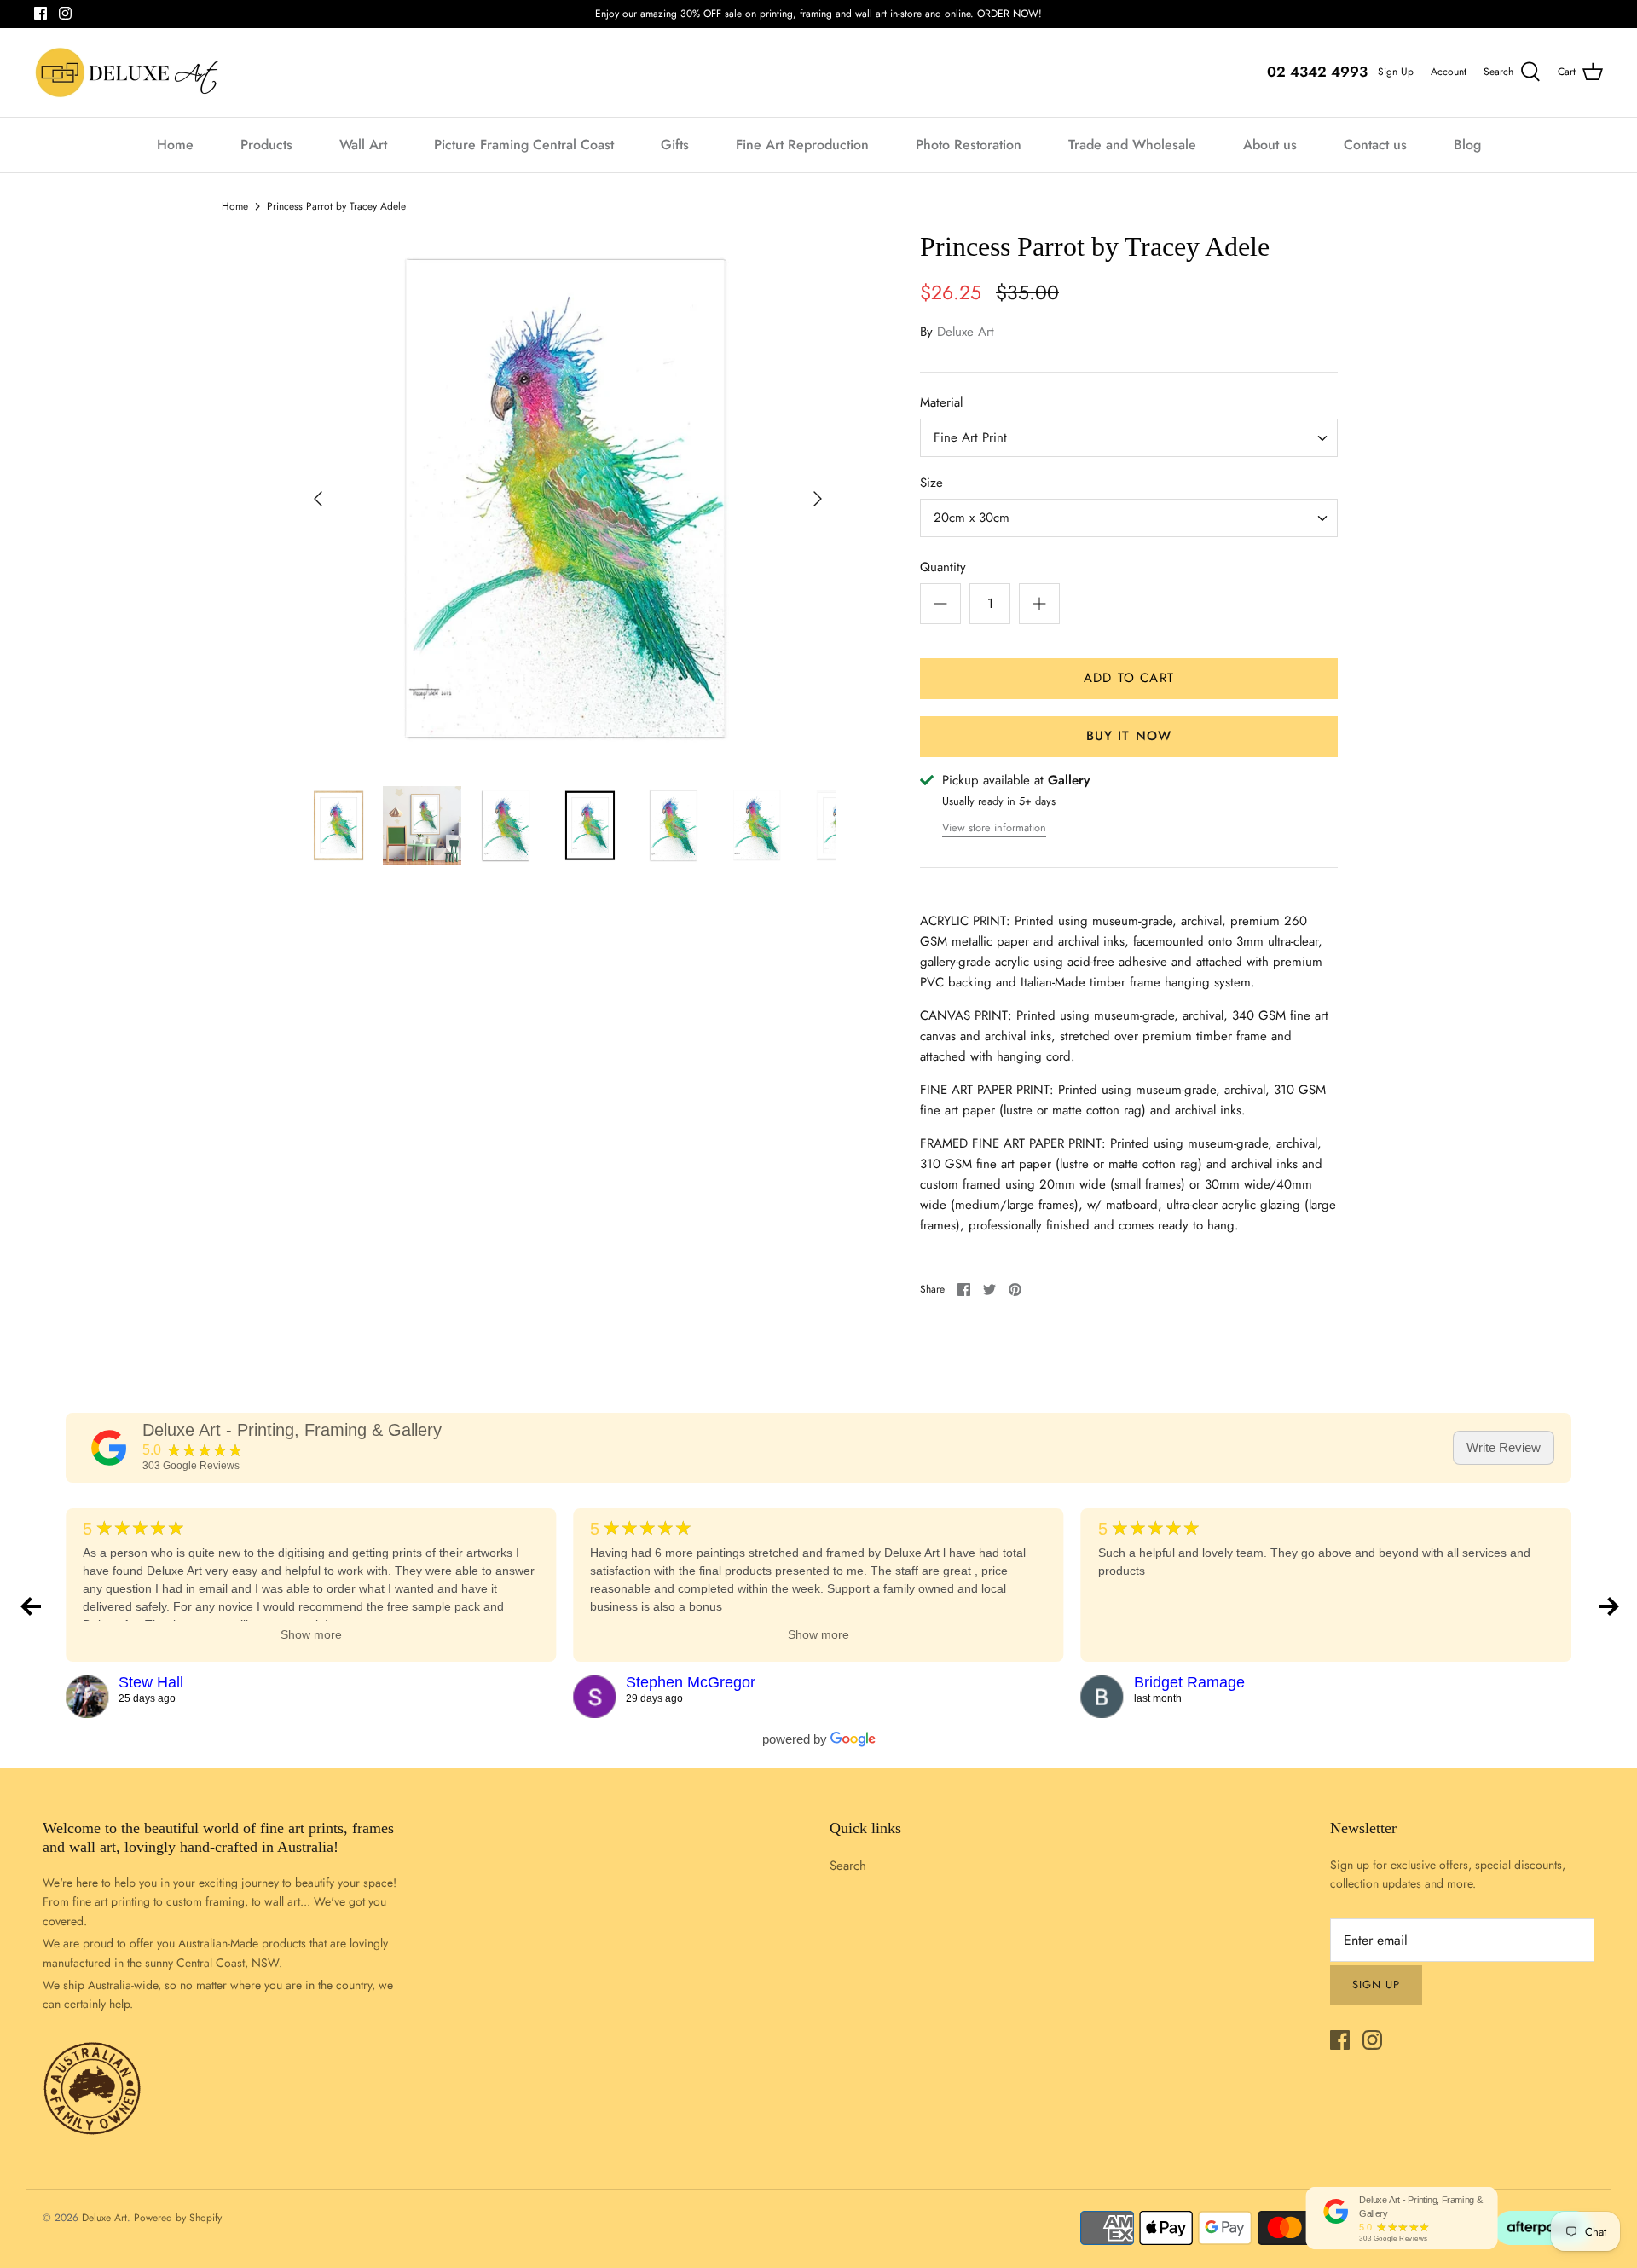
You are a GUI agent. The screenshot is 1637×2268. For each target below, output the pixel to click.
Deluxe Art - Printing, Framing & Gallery (292, 1430)
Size (931, 483)
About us (1270, 145)
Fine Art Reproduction (802, 145)
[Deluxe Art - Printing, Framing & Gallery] (109, 1448)
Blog (1467, 145)
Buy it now (1129, 736)
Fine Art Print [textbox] (970, 438)
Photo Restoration (969, 145)
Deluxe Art (966, 332)
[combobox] (1129, 438)
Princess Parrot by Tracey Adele (336, 206)
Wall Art (363, 145)
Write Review (1504, 1447)
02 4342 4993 (1317, 72)
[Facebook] (40, 13)
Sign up (1376, 1984)
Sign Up (1396, 72)
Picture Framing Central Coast (524, 145)
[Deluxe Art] (130, 72)
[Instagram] (65, 13)
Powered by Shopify (178, 2218)
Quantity (943, 567)
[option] (568, 499)
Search (848, 1866)
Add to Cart (1129, 678)
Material (941, 403)
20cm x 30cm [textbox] (972, 518)
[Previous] (318, 499)
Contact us (1375, 145)
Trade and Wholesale (1132, 145)
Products (266, 145)
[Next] (818, 499)
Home (175, 145)
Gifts (675, 145)
